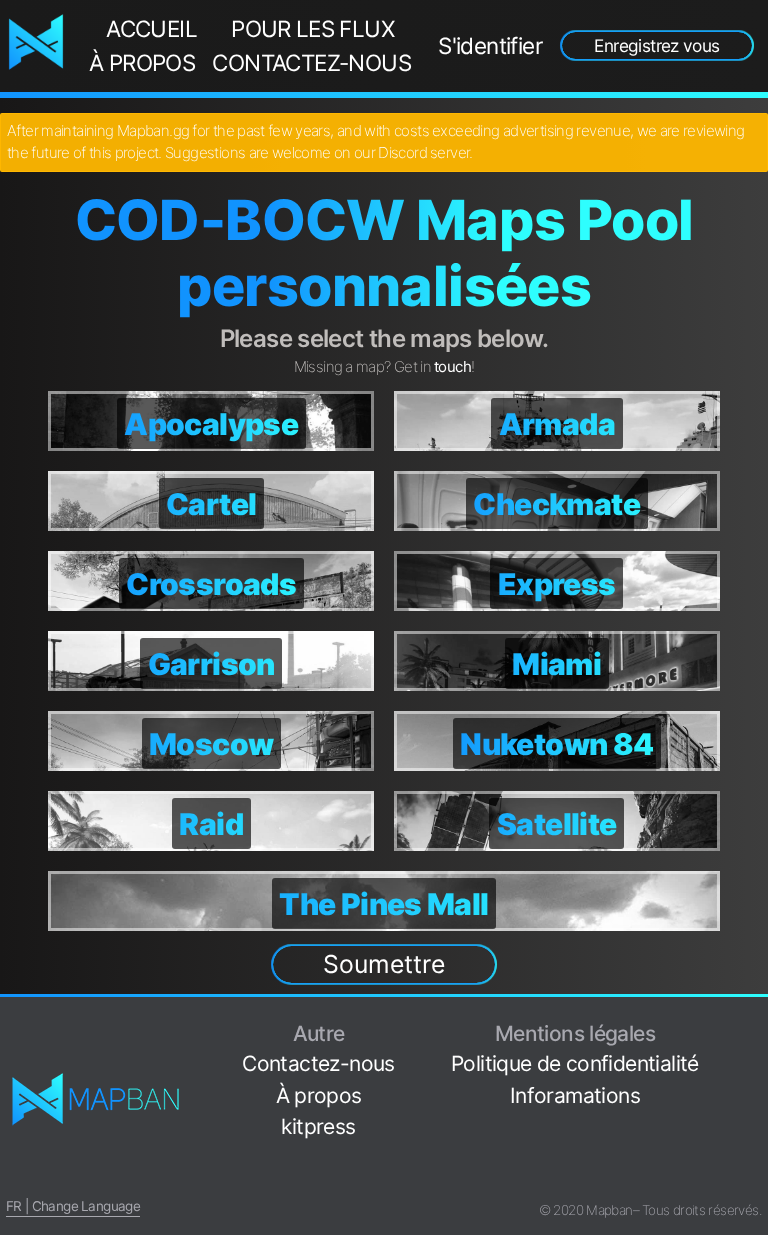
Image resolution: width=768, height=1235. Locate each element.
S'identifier (490, 45)
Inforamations (575, 1095)
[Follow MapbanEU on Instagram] (754, 1085)
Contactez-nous (311, 62)
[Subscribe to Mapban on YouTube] (754, 1148)
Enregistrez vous (656, 45)
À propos (142, 62)
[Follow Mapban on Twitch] (754, 1117)
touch (452, 366)
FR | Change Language (73, 1206)
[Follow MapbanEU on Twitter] (754, 1054)
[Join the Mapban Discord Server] (754, 1179)
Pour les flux (312, 28)
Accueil (151, 28)
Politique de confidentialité (575, 1063)
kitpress (318, 1126)
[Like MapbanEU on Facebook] (754, 1023)
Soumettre (384, 964)
